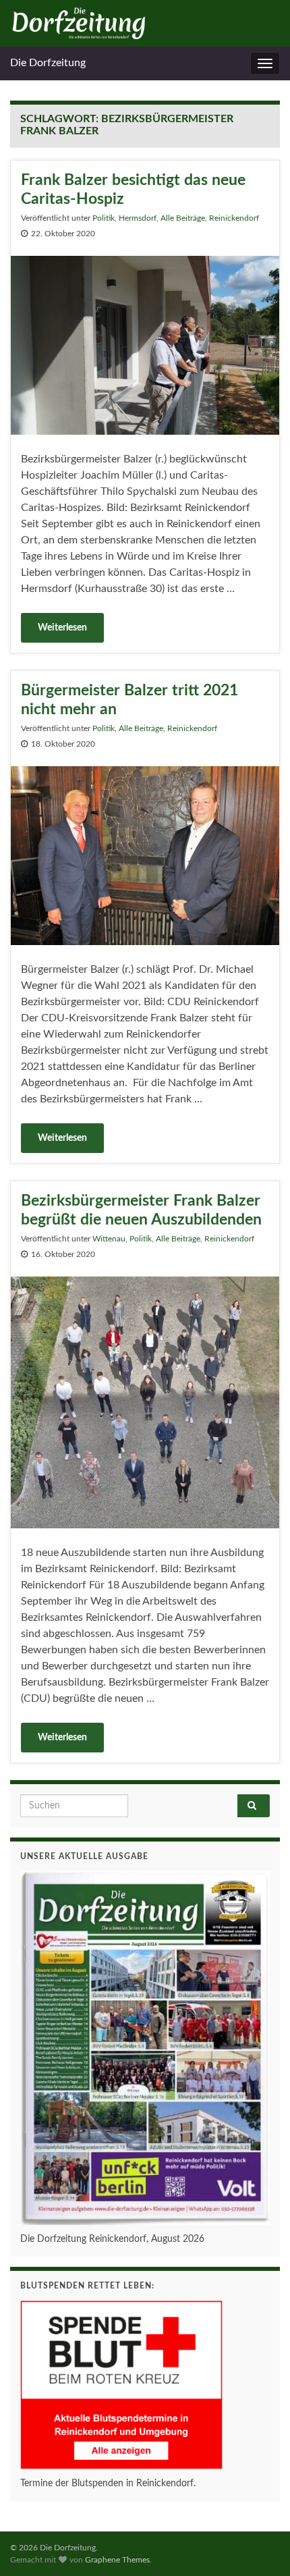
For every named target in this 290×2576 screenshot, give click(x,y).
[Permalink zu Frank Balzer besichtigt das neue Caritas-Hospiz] (145, 344)
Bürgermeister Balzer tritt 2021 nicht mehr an (129, 700)
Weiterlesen (62, 628)
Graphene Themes (117, 2560)
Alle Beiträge (183, 218)
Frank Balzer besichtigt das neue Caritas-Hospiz (133, 189)
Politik (104, 218)
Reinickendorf (234, 218)
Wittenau (109, 1239)
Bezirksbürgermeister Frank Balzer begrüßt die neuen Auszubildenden (141, 1210)
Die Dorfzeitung (48, 63)
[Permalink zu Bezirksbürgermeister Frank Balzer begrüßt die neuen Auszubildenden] (145, 1402)
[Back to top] (260, 2546)
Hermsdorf (138, 218)
